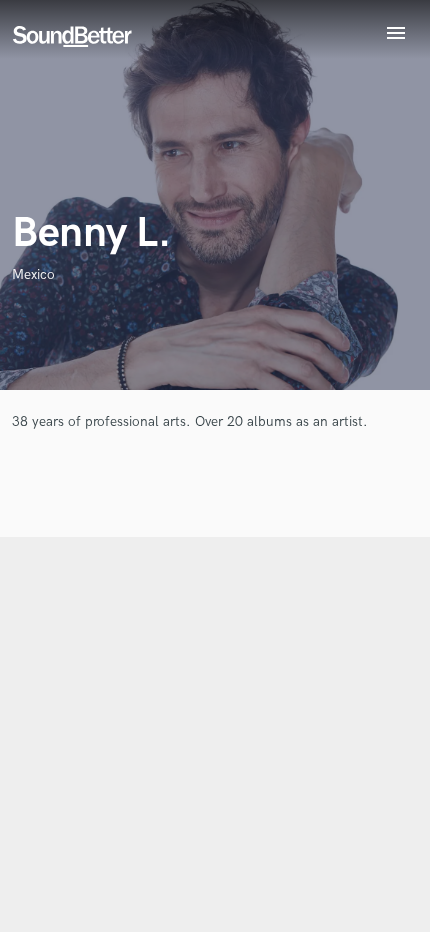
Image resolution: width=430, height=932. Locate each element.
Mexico (33, 274)
